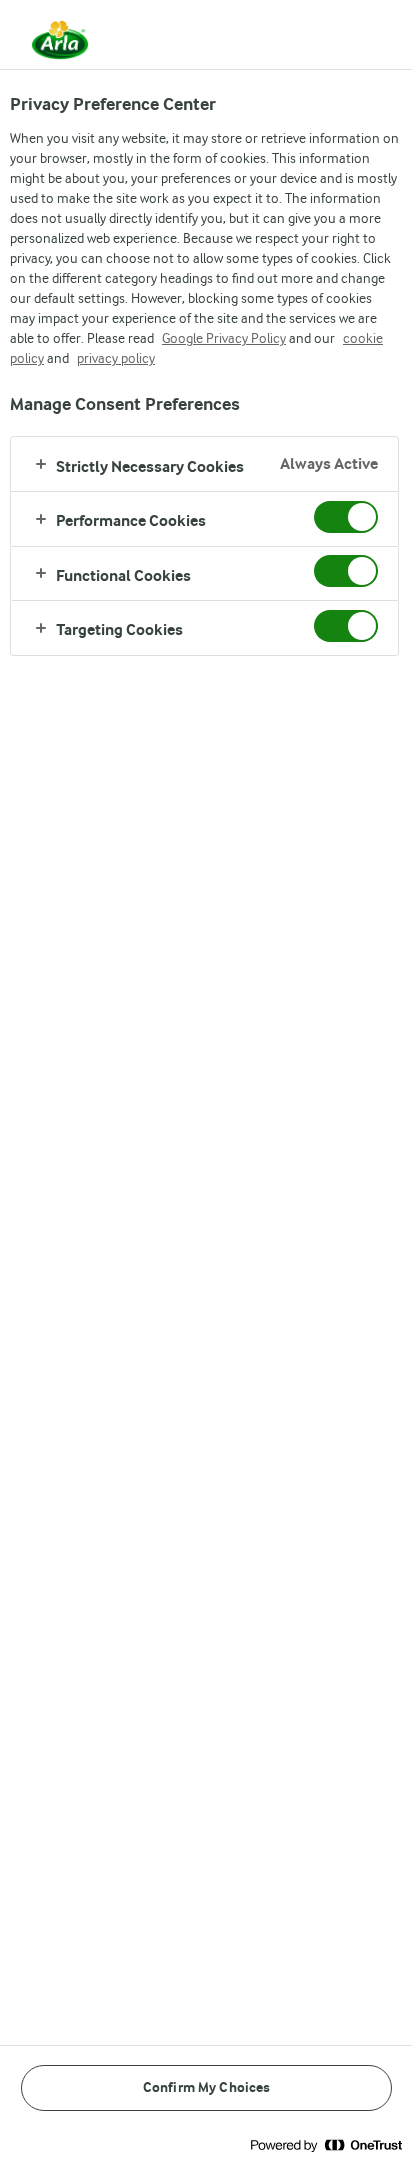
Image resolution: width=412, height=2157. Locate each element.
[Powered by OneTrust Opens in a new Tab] (326, 2144)
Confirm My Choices (207, 2087)
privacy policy (116, 358)
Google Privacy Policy (224, 338)
